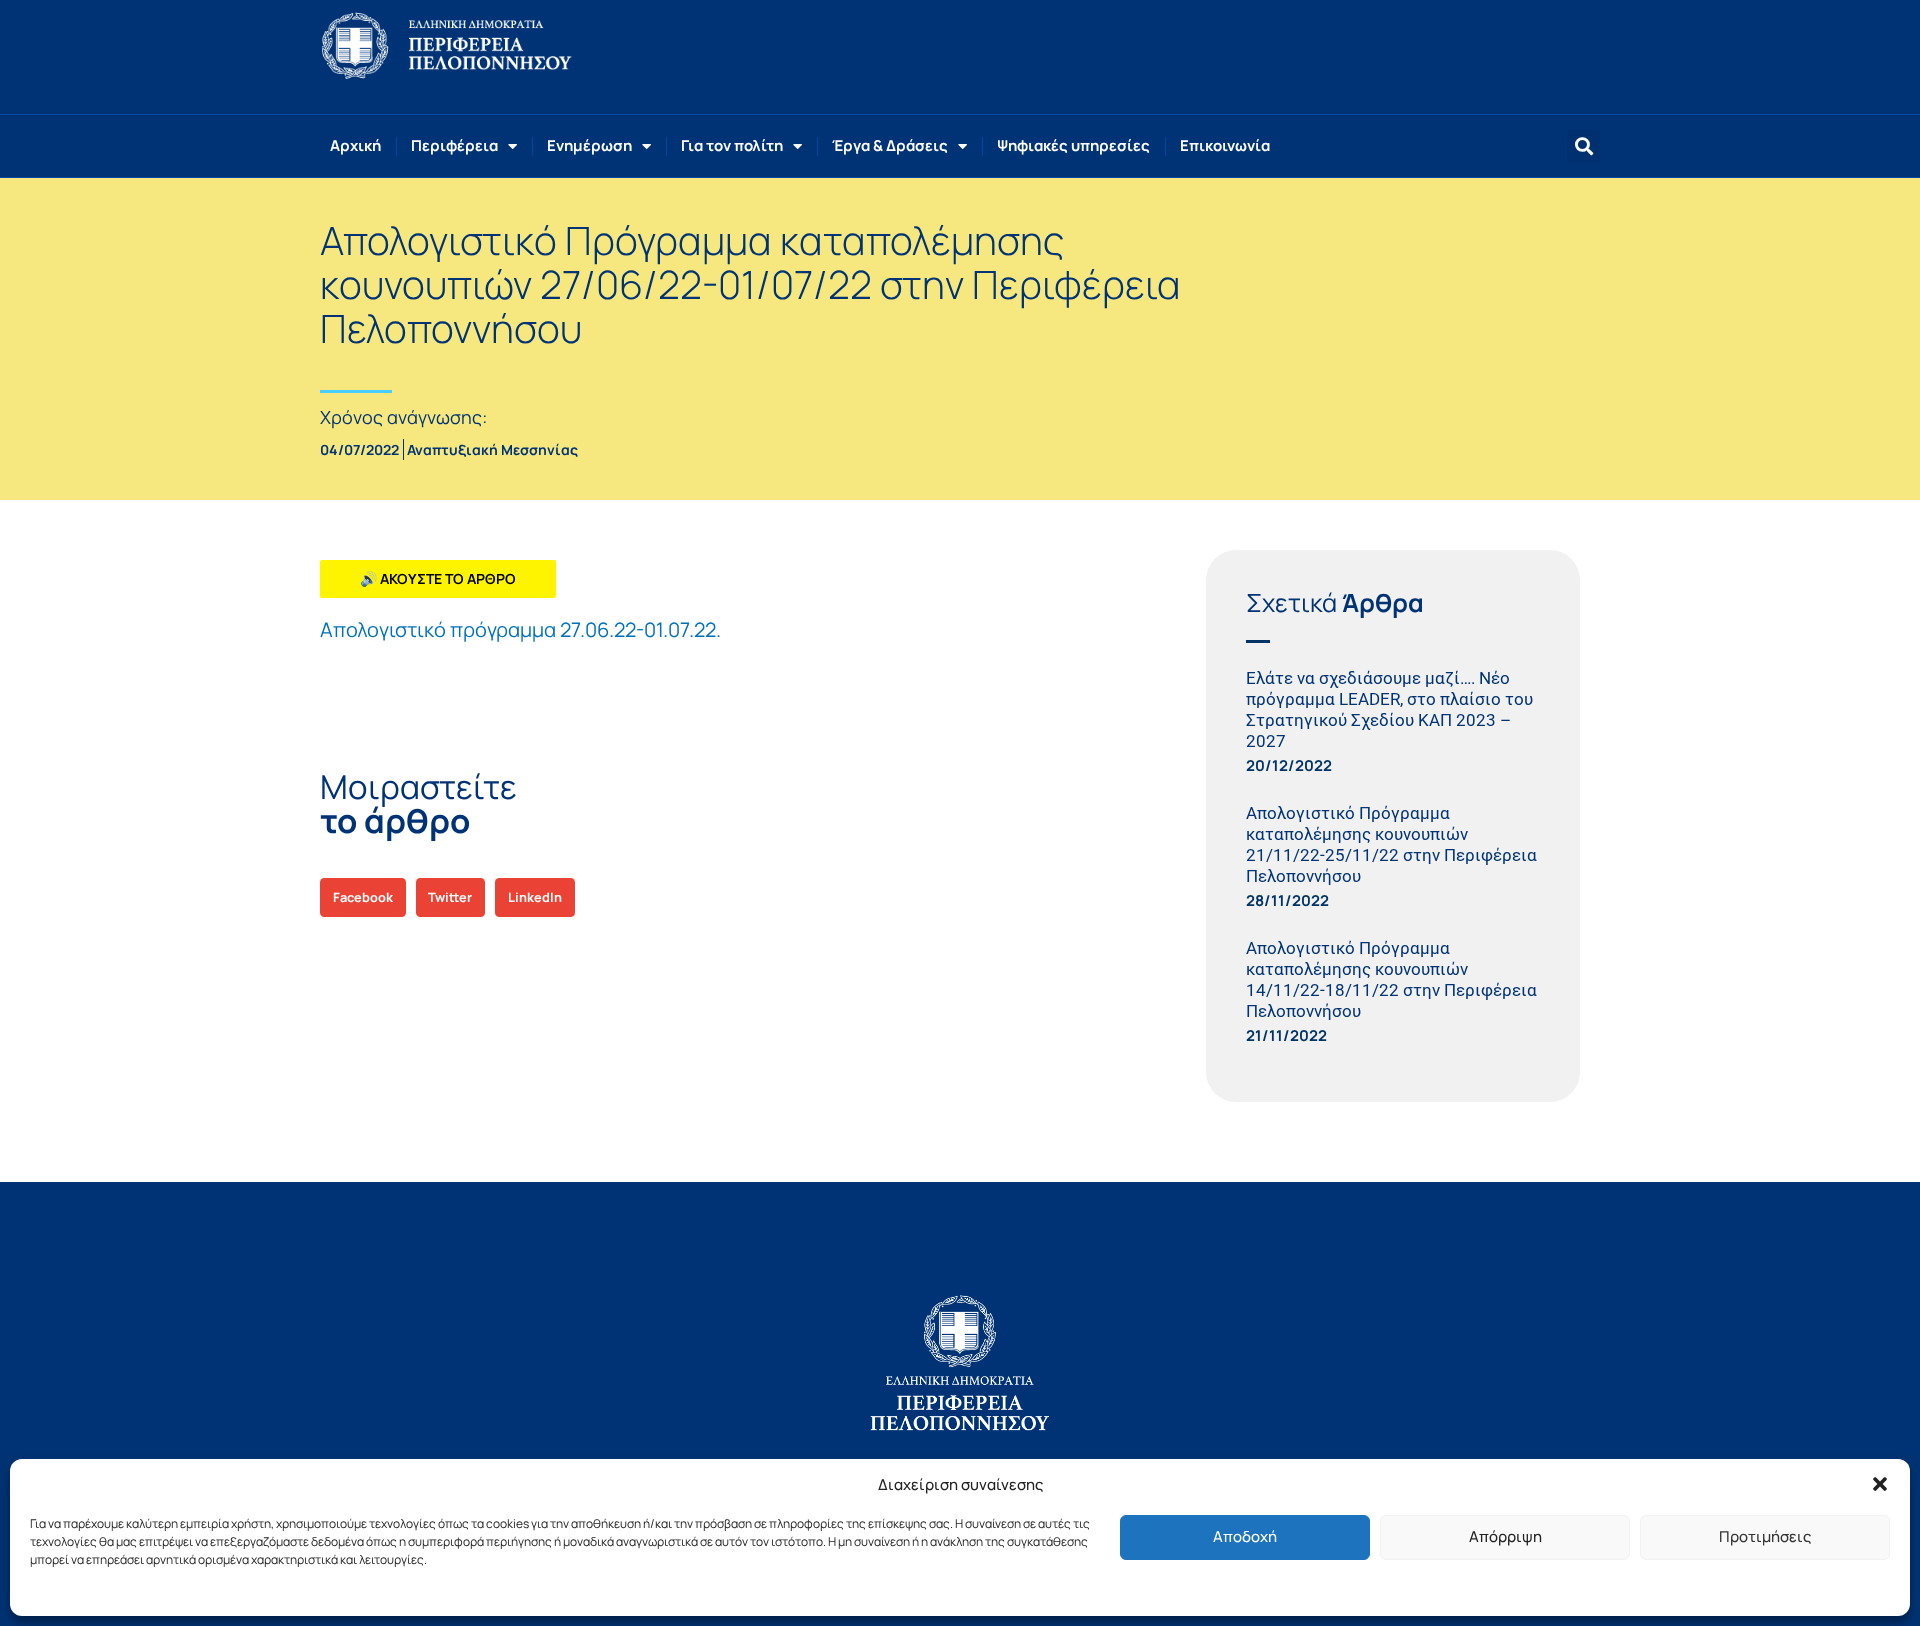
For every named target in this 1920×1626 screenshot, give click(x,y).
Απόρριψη (1505, 1536)
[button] (1880, 1484)
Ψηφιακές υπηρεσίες (1073, 145)
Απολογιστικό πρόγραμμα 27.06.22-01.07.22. (520, 629)
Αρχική (355, 145)
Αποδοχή (1245, 1536)
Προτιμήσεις (1765, 1536)
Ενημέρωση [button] (589, 145)
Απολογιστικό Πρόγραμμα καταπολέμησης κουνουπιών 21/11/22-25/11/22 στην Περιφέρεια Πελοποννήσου (1391, 844)
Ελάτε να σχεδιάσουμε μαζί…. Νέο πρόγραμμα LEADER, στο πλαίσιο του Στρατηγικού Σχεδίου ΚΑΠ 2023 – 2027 (1389, 709)
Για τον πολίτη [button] (732, 145)
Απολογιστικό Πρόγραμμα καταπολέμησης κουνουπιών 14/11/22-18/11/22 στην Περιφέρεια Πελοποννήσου (1391, 979)
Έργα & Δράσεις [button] (890, 145)
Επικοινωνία (1225, 145)
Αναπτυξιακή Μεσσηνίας (492, 449)
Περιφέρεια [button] (454, 145)
